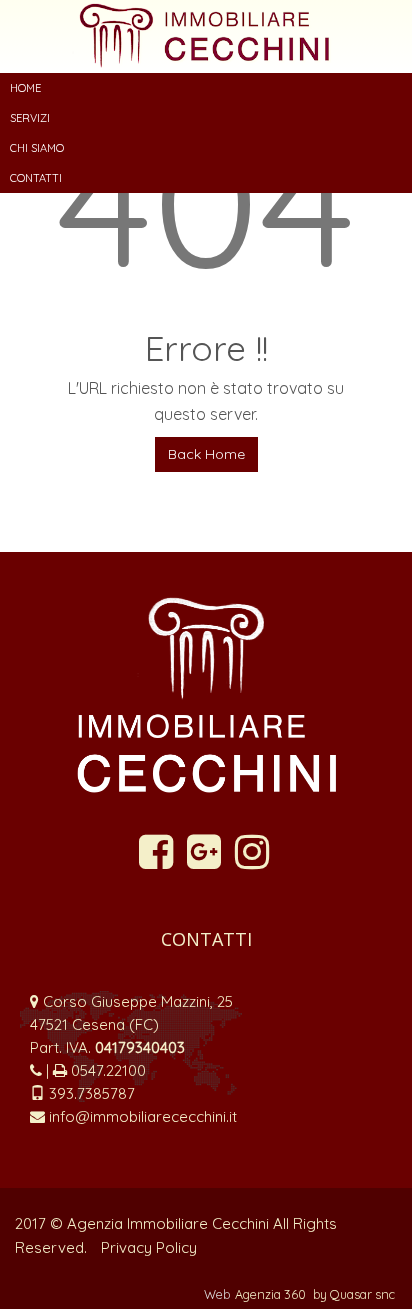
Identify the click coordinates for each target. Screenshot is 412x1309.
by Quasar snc (354, 1294)
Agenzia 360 (272, 1294)
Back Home (206, 454)
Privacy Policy (149, 1247)
